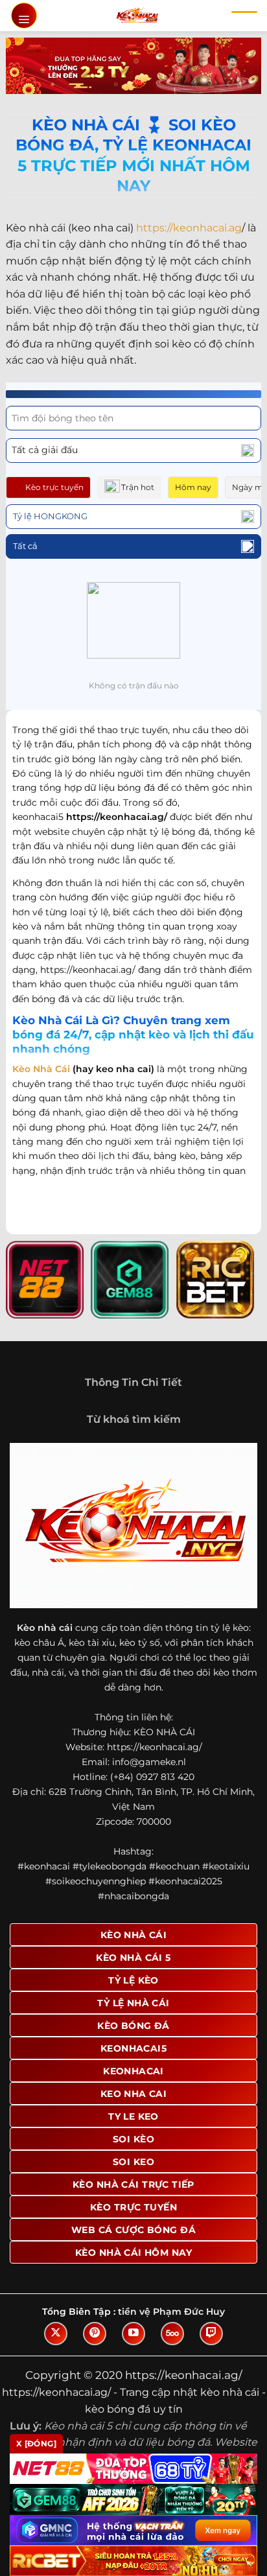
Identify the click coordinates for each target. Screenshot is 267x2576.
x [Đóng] (36, 2443)
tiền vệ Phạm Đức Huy (171, 2312)
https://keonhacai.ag (189, 228)
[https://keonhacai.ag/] (137, 16)
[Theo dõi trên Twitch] (211, 2334)
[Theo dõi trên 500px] (172, 2334)
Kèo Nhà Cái (41, 1069)
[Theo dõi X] (56, 2334)
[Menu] (24, 16)
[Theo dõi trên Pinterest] (95, 2334)
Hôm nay (193, 487)
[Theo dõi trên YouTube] (133, 2334)
